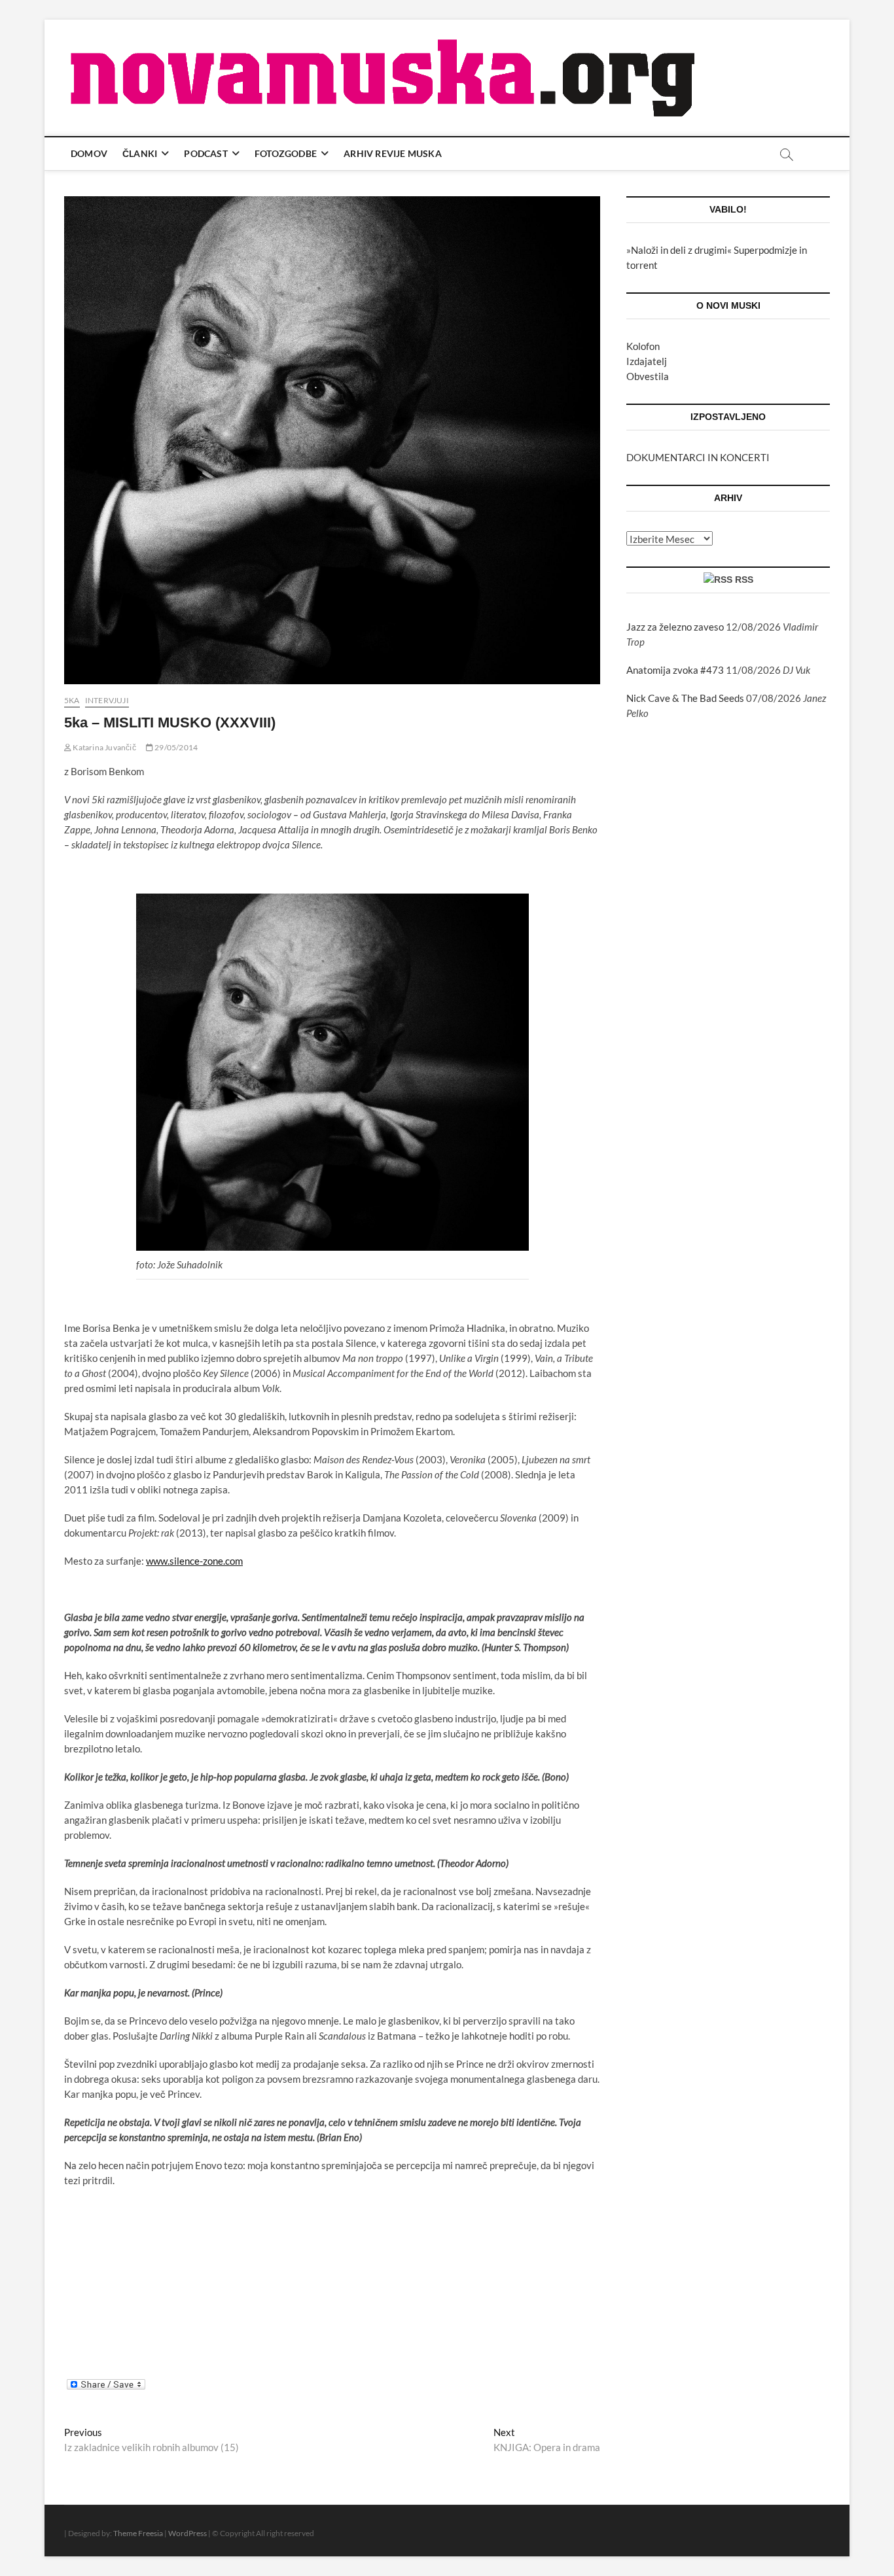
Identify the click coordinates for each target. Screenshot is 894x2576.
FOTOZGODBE (286, 153)
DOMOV (89, 153)
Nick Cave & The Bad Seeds (685, 698)
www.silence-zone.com (194, 1561)
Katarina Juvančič (104, 747)
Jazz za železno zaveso (675, 627)
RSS (744, 580)
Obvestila (648, 376)
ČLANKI (140, 153)
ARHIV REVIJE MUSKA (393, 153)
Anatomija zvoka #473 (675, 670)
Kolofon (643, 346)
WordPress (188, 2533)
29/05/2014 (175, 747)
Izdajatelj (647, 361)
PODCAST (206, 153)
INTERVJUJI (107, 700)
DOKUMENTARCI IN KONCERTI (698, 457)
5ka (72, 700)
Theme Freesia (138, 2533)
